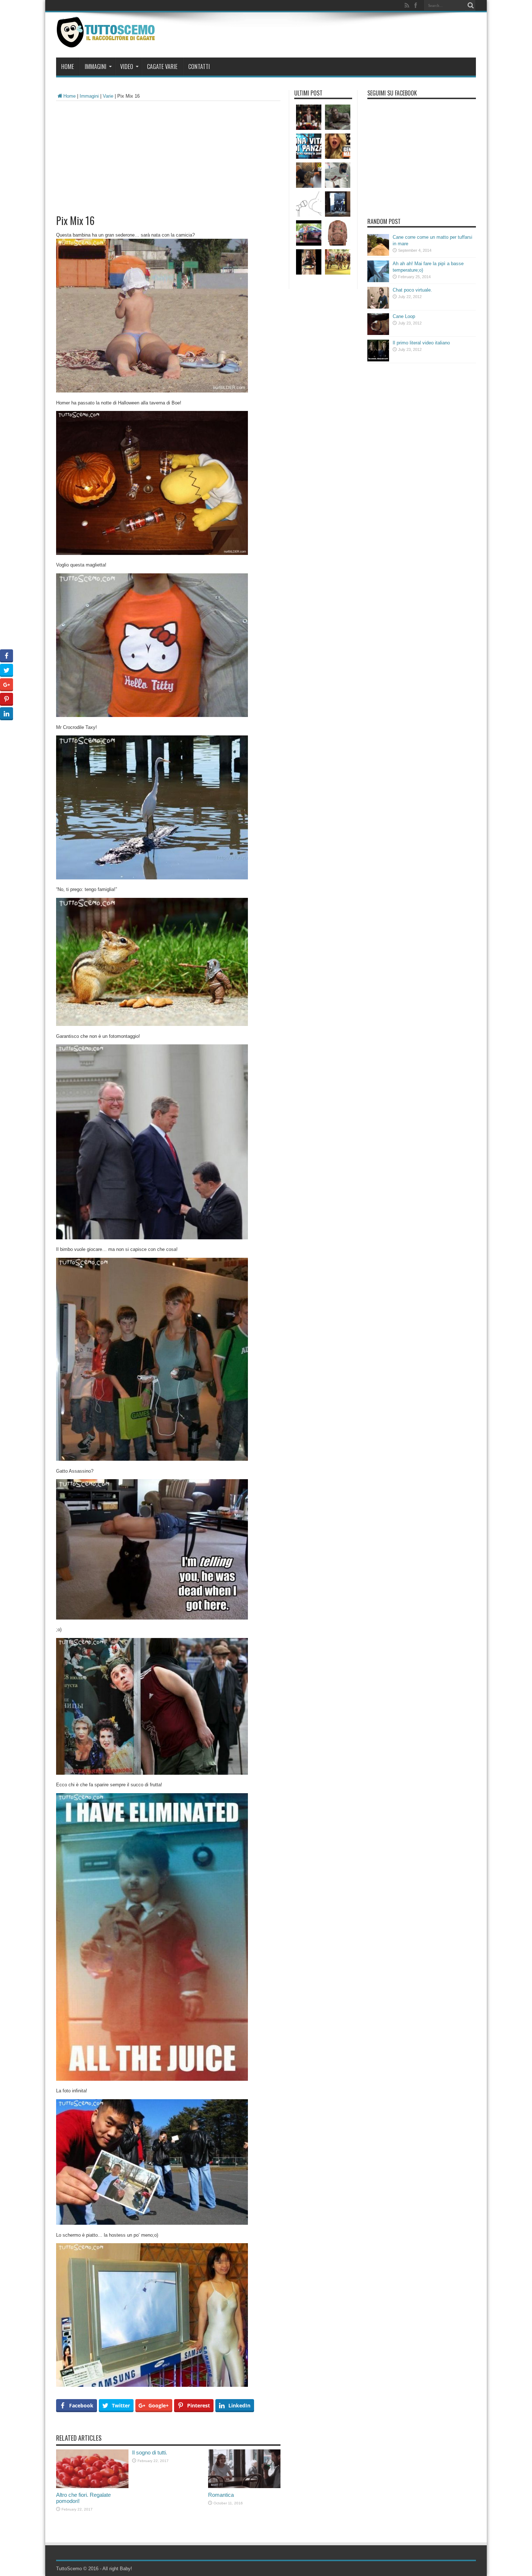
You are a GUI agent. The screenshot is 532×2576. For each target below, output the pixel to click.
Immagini (96, 67)
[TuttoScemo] (107, 42)
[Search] (470, 5)
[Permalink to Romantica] (244, 2486)
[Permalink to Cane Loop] (378, 333)
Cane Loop (404, 316)
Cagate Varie (162, 67)
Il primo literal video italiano (421, 343)
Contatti (199, 67)
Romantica (221, 2495)
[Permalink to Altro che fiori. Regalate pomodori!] (92, 2486)
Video (127, 67)
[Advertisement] (168, 155)
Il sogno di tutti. (150, 2452)
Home (67, 67)
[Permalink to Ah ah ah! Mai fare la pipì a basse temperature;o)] (378, 281)
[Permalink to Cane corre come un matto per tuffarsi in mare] (378, 254)
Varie (108, 96)
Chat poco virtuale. (412, 290)
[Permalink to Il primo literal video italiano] (378, 360)
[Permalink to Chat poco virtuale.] (378, 307)
